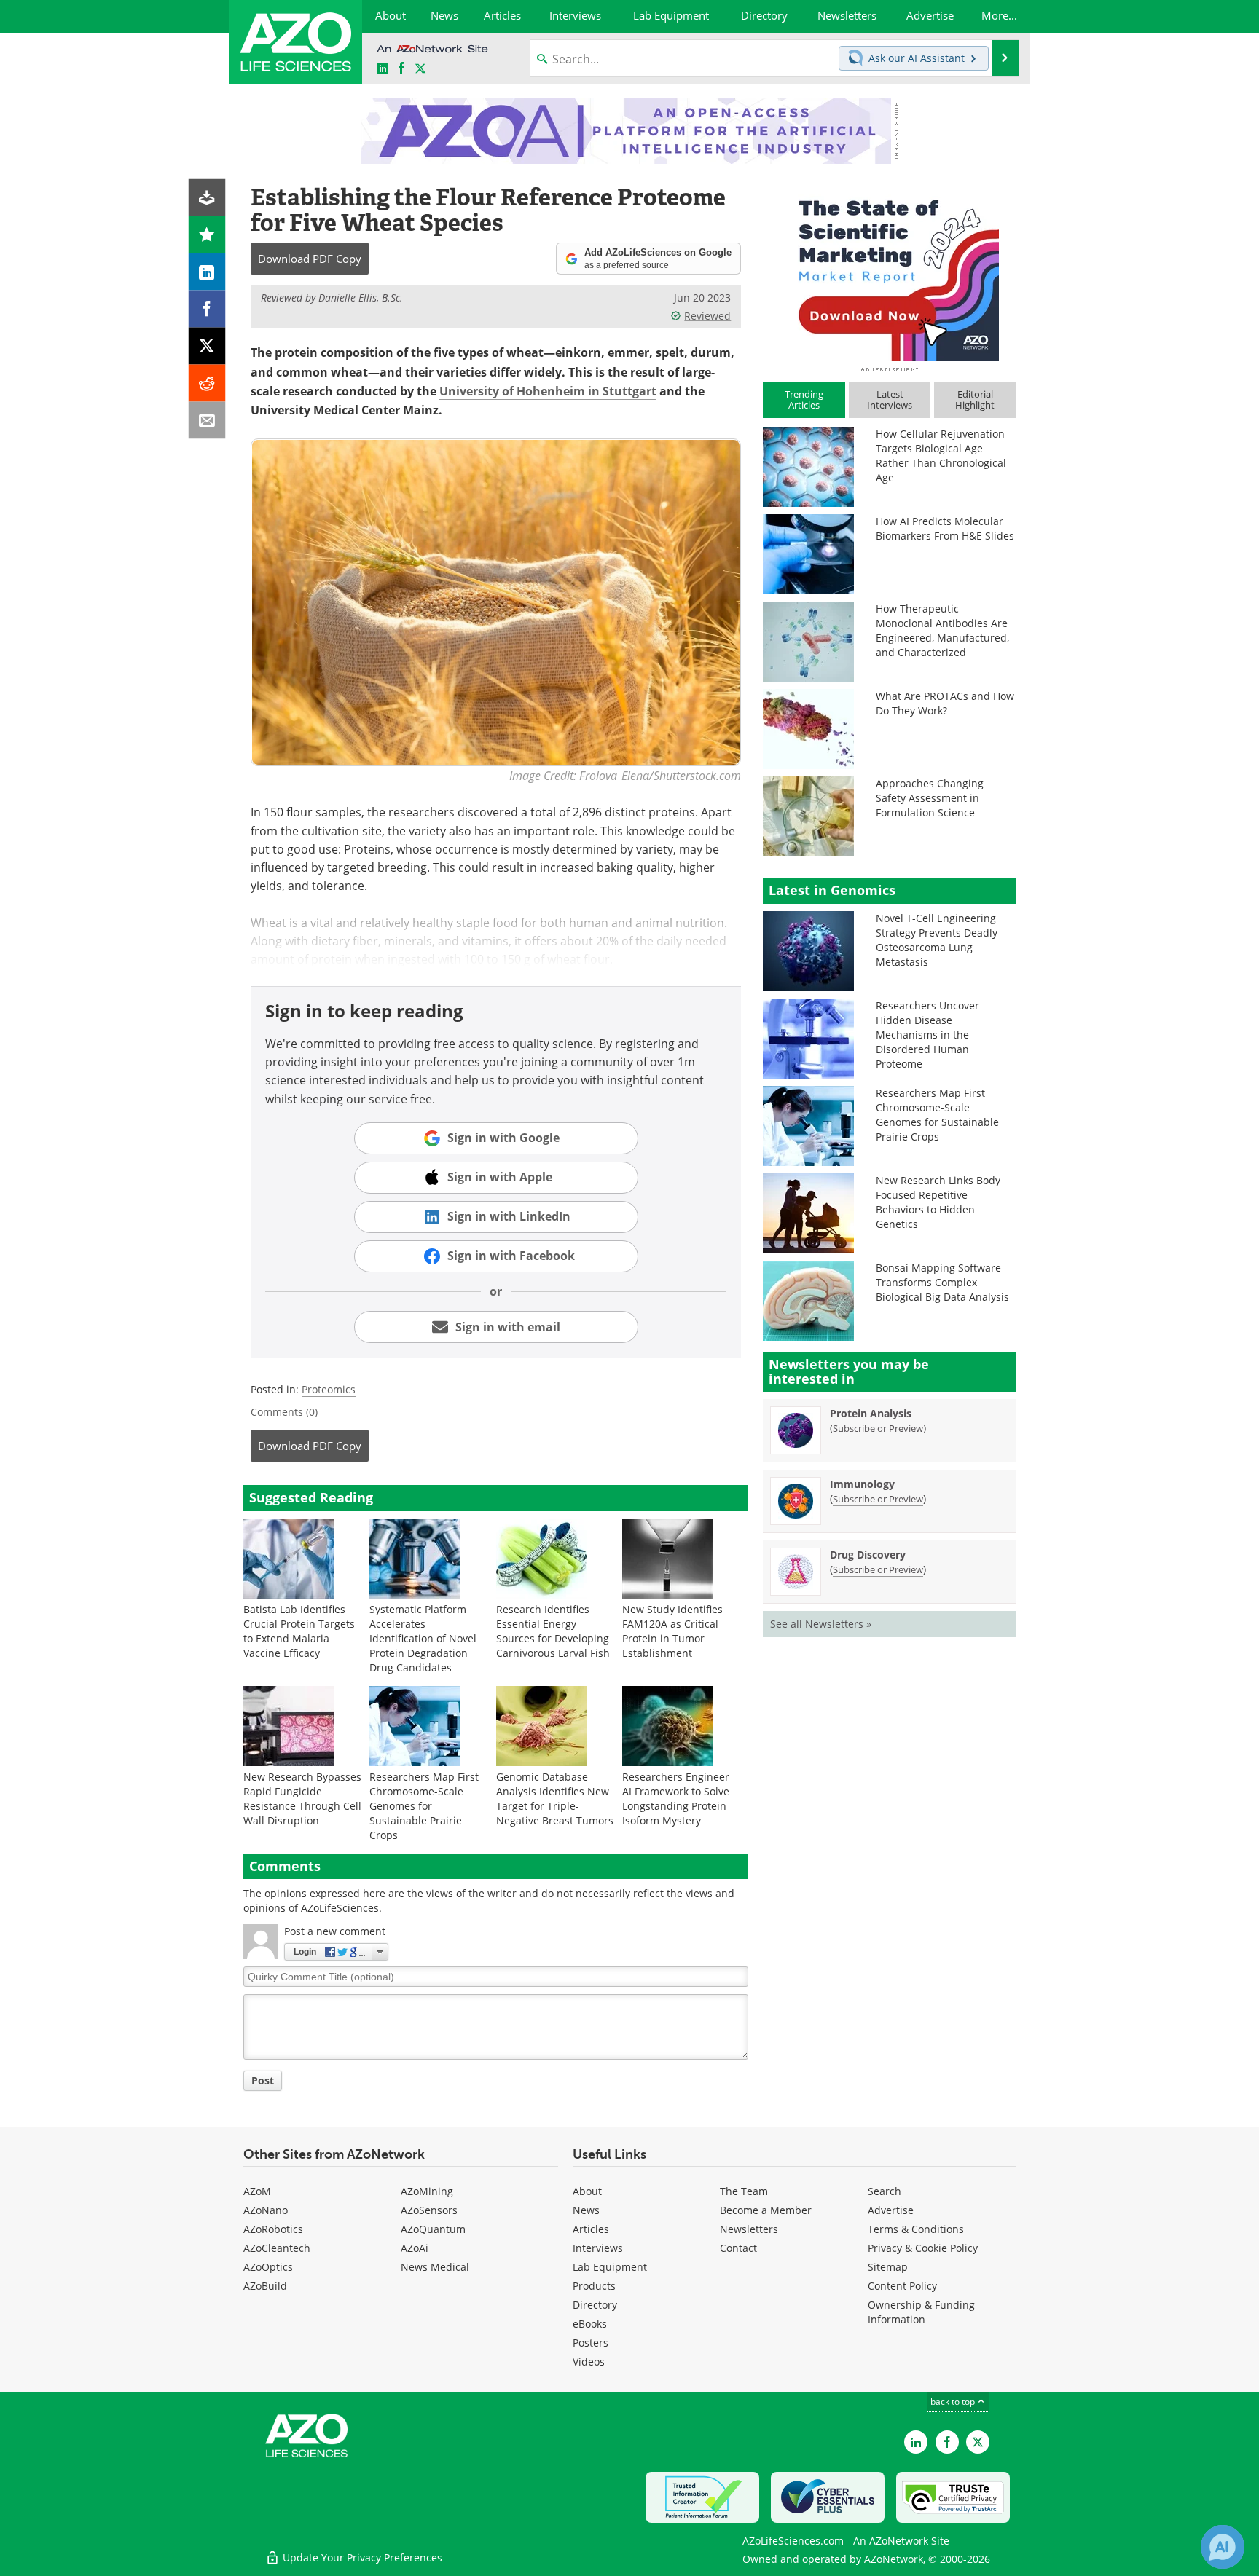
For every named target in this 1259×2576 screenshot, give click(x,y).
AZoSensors (429, 2210)
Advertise (891, 2210)
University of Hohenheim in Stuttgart (548, 391)
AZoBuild (265, 2286)
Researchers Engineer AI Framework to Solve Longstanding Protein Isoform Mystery (676, 1799)
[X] (207, 346)
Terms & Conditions (916, 2229)
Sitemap (888, 2267)
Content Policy (902, 2286)
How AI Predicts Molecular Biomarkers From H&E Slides (945, 528)
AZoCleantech (277, 2248)
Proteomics (329, 1389)
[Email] (207, 421)
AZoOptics (268, 2267)
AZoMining (427, 2191)
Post (263, 2080)
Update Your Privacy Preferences (361, 2557)
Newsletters (749, 2229)
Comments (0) (284, 1412)
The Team (744, 2191)
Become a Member (766, 2210)
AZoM (257, 2191)
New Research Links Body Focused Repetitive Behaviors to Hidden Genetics (938, 1202)
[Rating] (207, 235)
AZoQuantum (433, 2229)
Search (885, 2191)
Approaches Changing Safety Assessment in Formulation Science (930, 798)
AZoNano (266, 2210)
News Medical (435, 2267)
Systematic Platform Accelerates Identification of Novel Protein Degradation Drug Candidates (423, 1638)
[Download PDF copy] (207, 198)
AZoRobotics (273, 2229)
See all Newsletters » (821, 1624)
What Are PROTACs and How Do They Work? (945, 703)
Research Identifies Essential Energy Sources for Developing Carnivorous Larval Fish (553, 1631)
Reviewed (707, 316)
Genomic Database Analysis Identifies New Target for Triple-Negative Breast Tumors (555, 1799)
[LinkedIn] (207, 272)
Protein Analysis (871, 1413)
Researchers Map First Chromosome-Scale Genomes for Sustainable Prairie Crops (424, 1806)
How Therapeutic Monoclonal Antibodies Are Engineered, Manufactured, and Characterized (942, 630)
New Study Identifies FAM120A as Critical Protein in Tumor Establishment (672, 1631)
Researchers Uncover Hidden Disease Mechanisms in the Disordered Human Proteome (927, 1035)
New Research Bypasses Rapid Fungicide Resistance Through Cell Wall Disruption (302, 1799)
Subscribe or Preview (878, 1428)
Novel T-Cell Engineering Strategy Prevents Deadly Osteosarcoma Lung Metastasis (937, 940)
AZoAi (415, 2248)
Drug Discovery (868, 1555)
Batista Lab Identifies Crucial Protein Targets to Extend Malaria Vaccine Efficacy (299, 1631)
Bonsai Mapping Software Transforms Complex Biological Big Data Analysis (942, 1282)
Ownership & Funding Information (921, 2312)
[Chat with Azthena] (1223, 2547)
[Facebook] (207, 309)
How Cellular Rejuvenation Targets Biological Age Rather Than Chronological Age (941, 456)
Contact (738, 2248)
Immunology (862, 1484)
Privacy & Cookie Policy (923, 2248)
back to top (954, 2401)
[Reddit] (207, 383)
